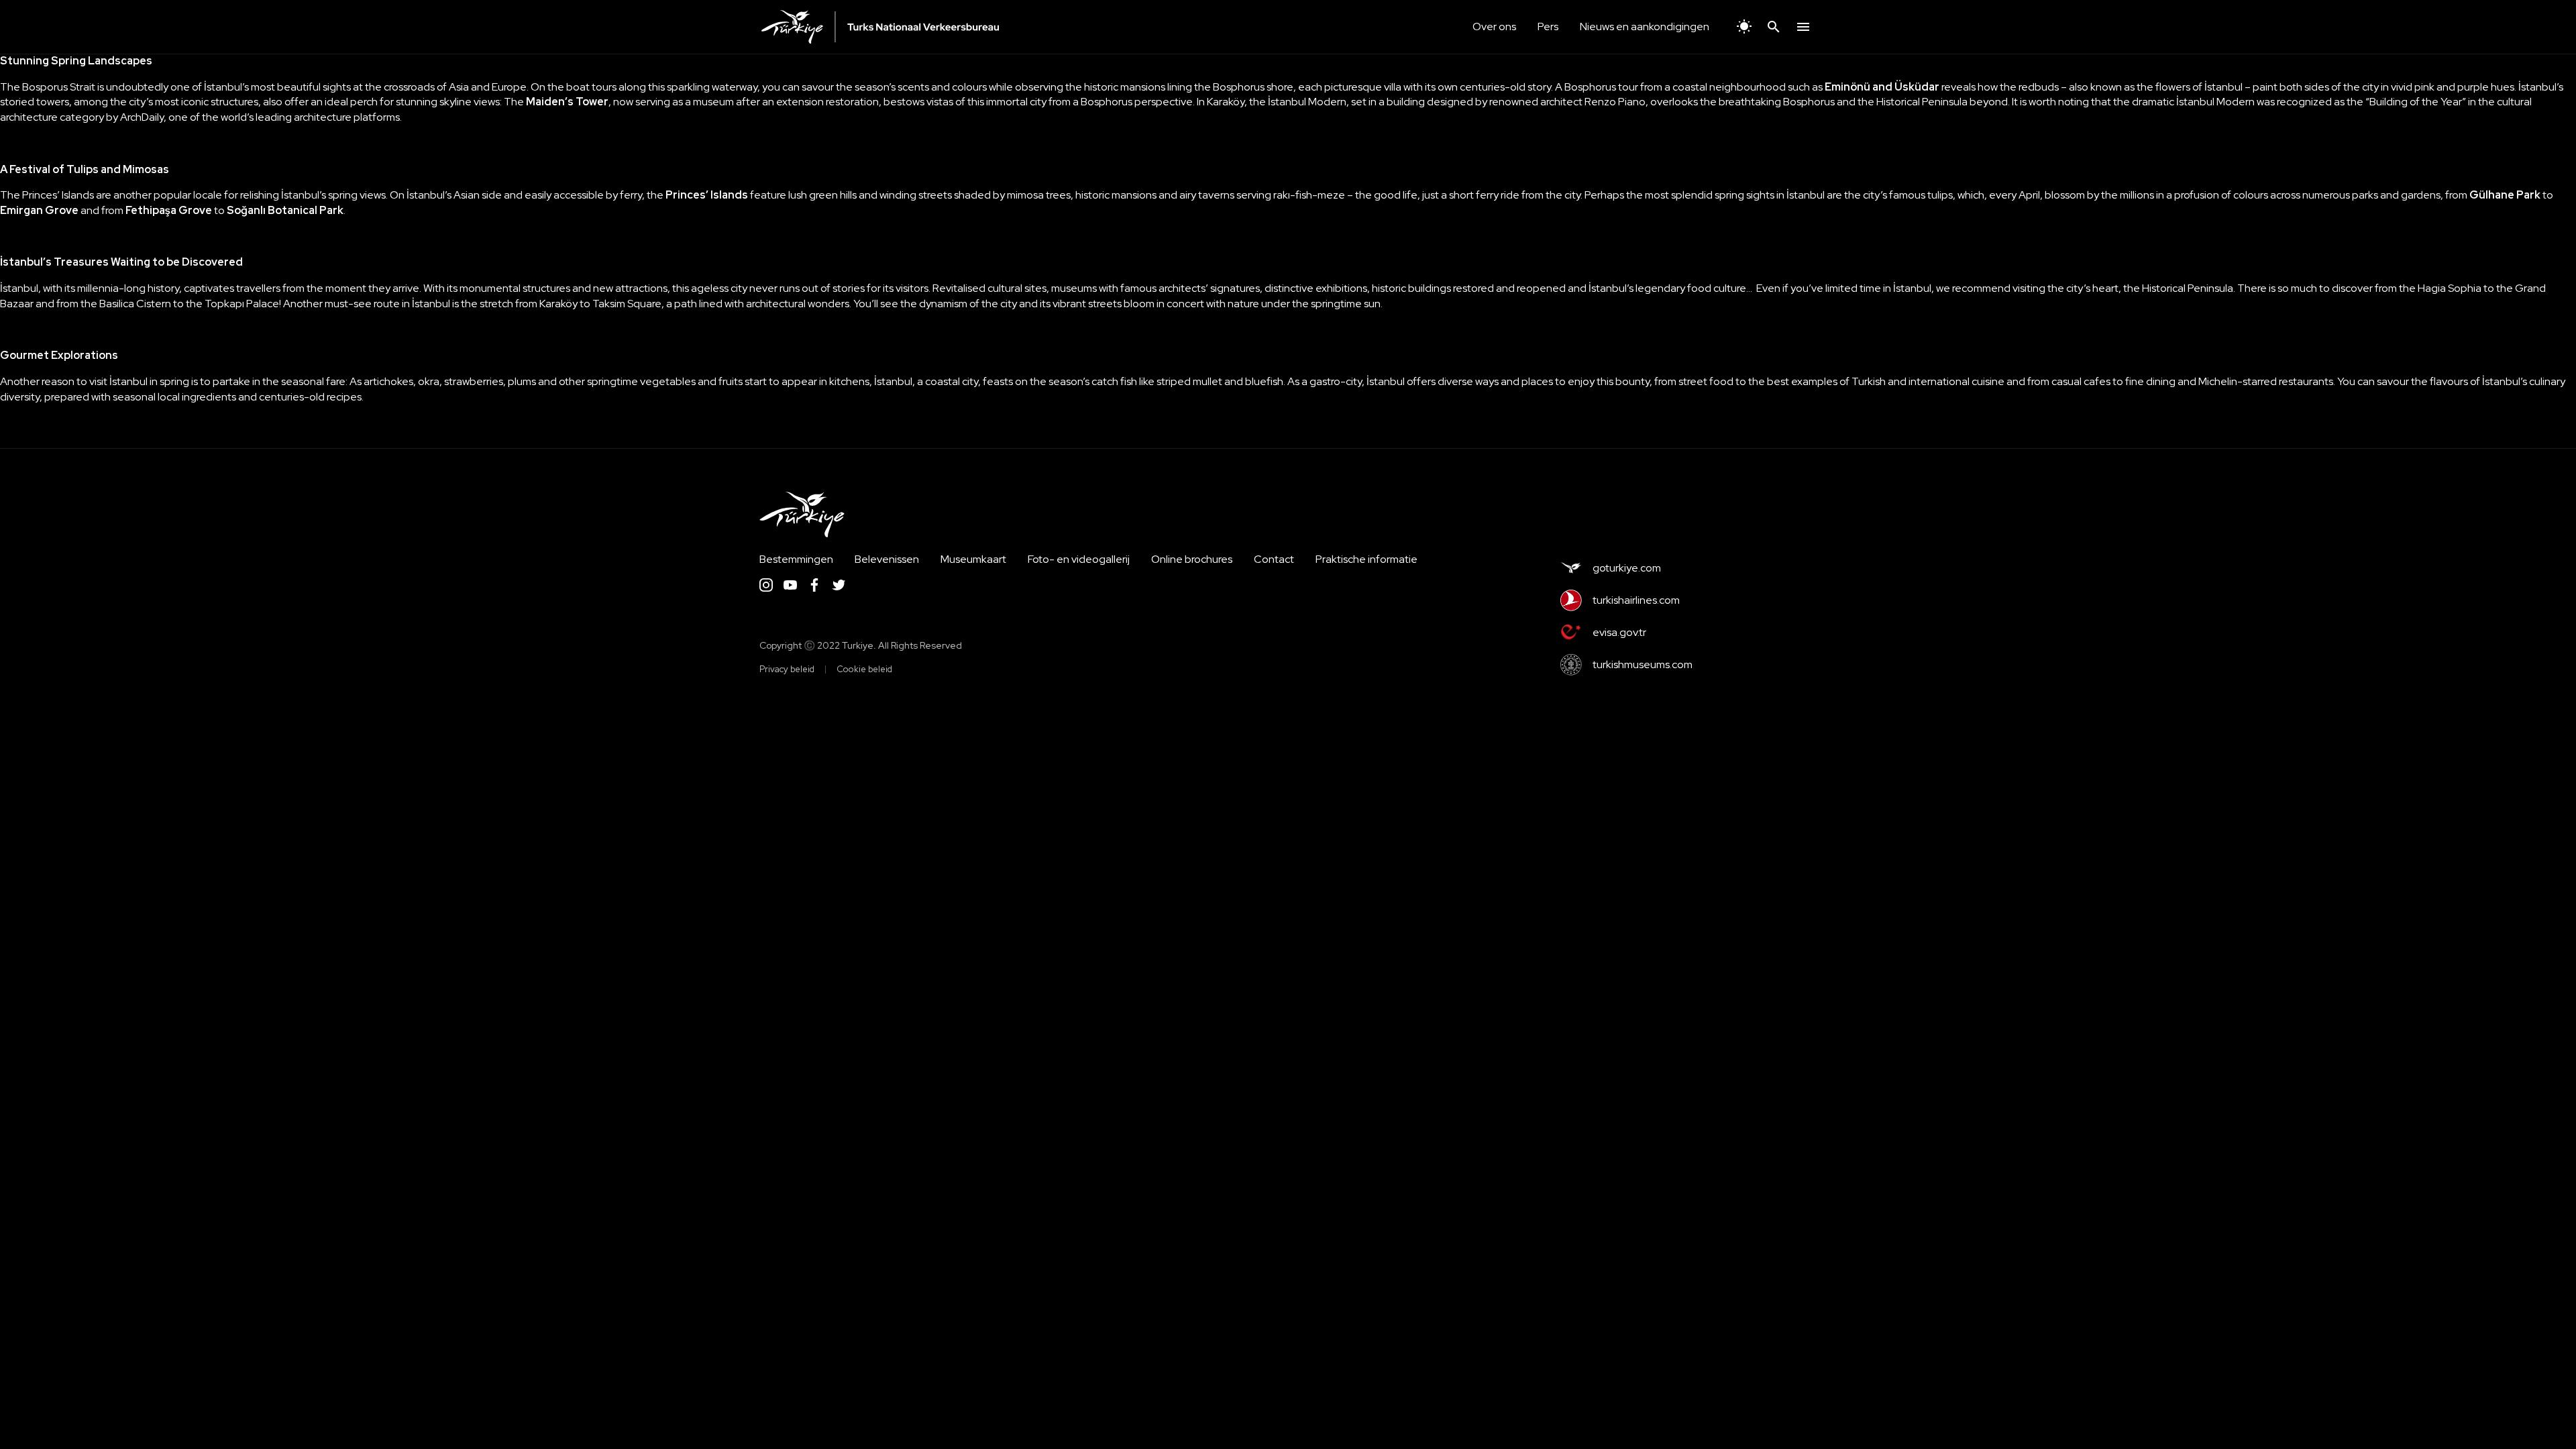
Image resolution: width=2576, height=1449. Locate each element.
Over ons (1494, 26)
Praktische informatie (1366, 559)
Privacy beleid (787, 669)
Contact (1274, 559)
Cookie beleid (864, 669)
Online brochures (1192, 559)
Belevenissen (887, 559)
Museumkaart (973, 559)
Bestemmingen (796, 559)
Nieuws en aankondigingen (1645, 26)
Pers (1548, 26)
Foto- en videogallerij (1079, 559)
